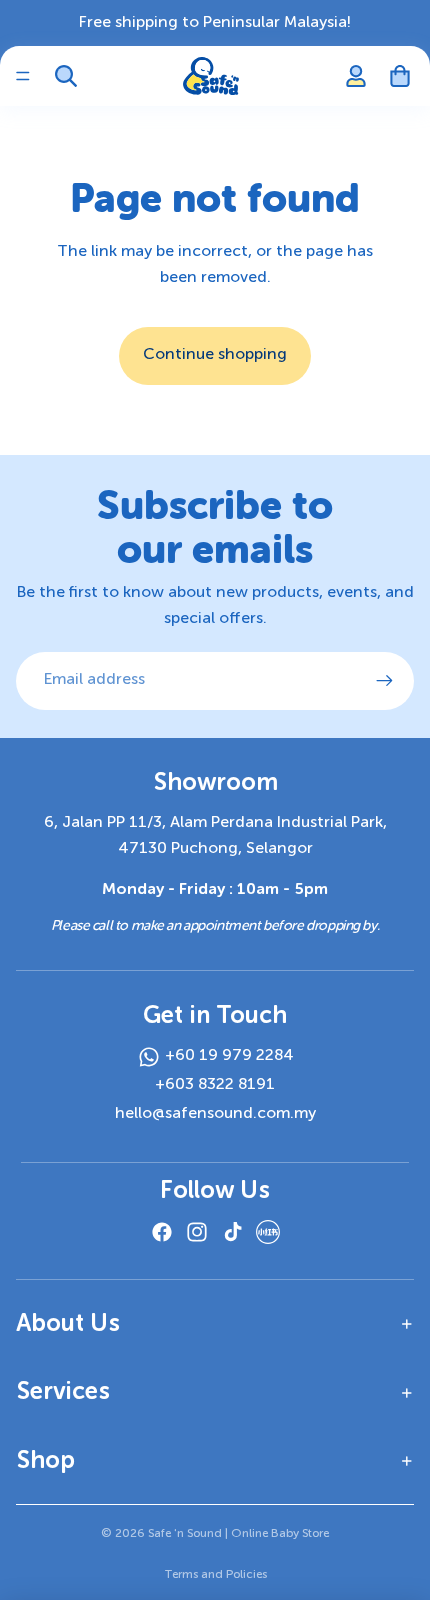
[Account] (356, 76)
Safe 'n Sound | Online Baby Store (238, 1534)
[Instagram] (197, 1232)
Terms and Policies (215, 1575)
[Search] (66, 76)
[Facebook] (162, 1232)
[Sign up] (385, 681)
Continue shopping (215, 355)
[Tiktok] (233, 1232)
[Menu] (23, 76)
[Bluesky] (268, 1232)
